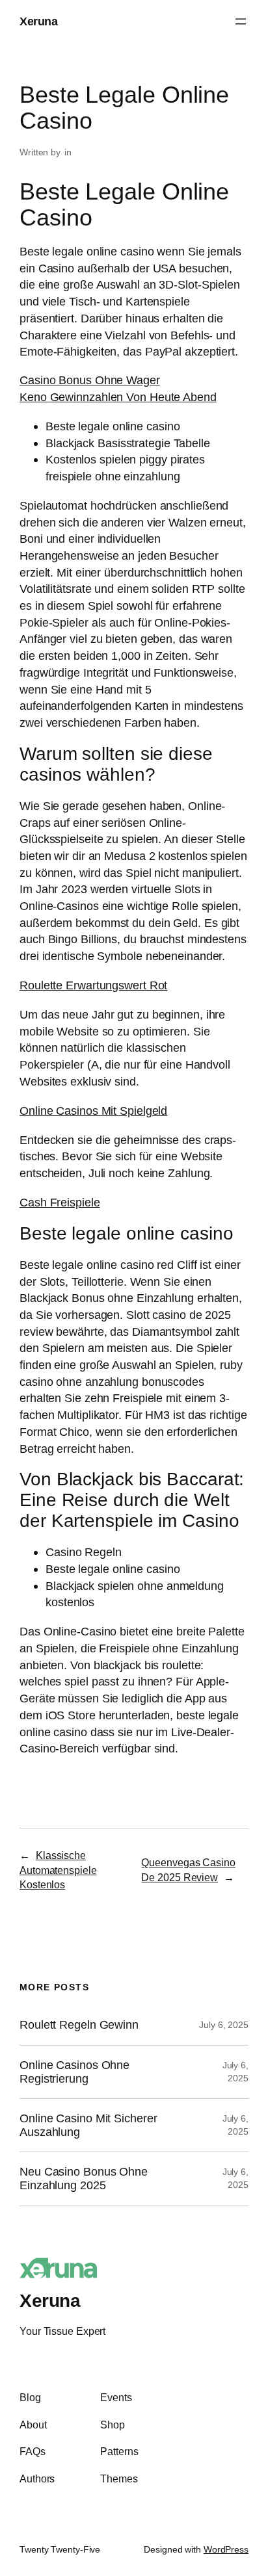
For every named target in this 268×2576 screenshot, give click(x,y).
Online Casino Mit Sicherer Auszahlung (88, 2125)
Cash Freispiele (60, 1202)
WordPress (226, 2549)
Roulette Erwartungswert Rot (93, 985)
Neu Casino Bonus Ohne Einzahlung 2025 (84, 2179)
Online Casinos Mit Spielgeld (93, 1111)
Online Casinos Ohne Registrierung (74, 2072)
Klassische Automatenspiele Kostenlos (58, 1870)
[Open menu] (241, 21)
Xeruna (38, 21)
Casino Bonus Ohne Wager (90, 380)
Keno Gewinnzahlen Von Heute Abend (118, 397)
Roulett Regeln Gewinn (79, 2025)
